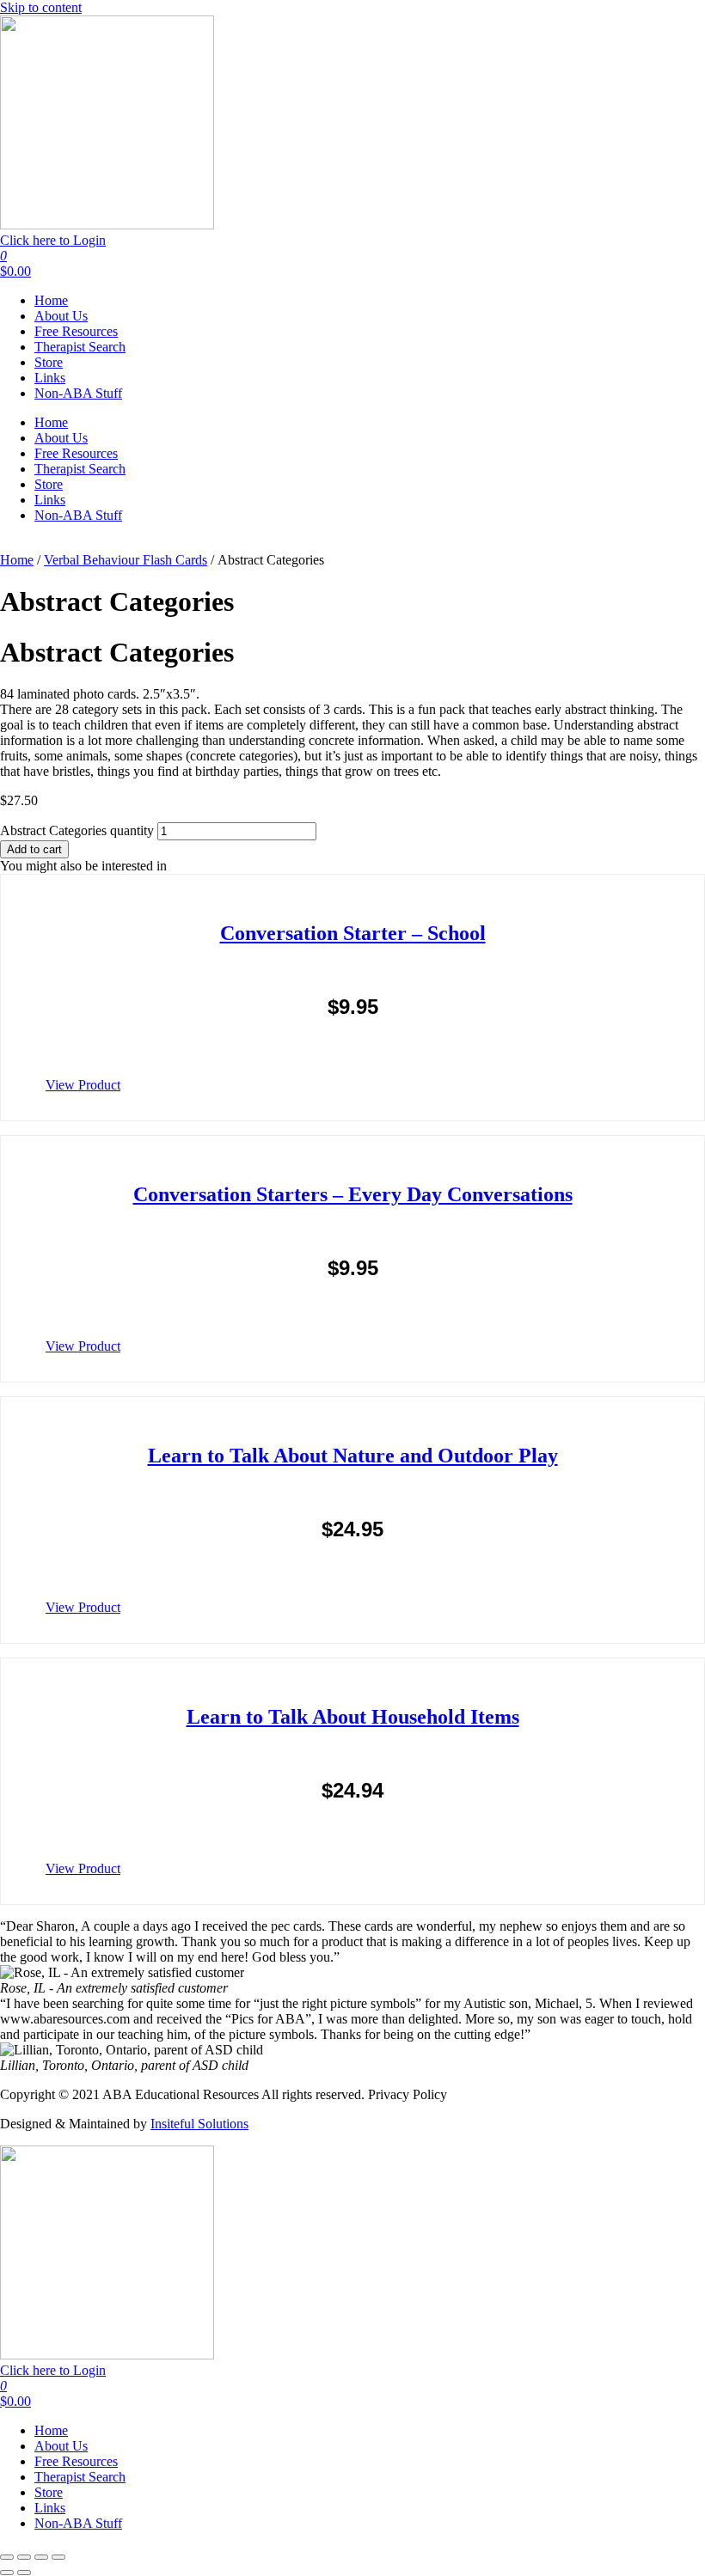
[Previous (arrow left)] (7, 2573)
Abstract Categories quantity (77, 830)
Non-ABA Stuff (78, 393)
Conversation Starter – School (353, 933)
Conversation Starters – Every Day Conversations (353, 1194)
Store (49, 362)
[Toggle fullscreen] (24, 2557)
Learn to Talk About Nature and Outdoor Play (353, 1456)
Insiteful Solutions (199, 2124)
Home (51, 300)
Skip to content (41, 7)
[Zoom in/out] (7, 2557)
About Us (61, 316)
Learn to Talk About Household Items (353, 1717)
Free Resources (76, 331)
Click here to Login (53, 240)
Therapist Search (80, 347)
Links (50, 378)
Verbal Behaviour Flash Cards (126, 560)
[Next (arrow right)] (24, 2573)
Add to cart (34, 849)
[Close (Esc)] (58, 2557)
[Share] (41, 2557)
